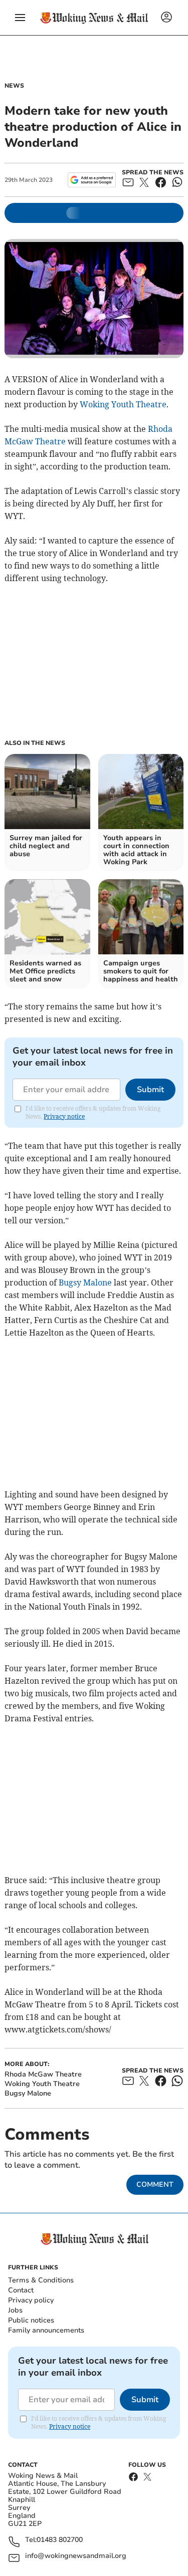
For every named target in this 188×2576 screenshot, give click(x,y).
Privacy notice (64, 1116)
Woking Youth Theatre (123, 404)
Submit (150, 1090)
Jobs (15, 2310)
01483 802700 (60, 2540)
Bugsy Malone (85, 1282)
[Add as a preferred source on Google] (91, 180)
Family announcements (46, 2330)
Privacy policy (31, 2300)
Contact (21, 2290)
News (14, 86)
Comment (155, 2184)
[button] (20, 18)
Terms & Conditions (41, 2280)
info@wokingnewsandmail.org (76, 2556)
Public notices (31, 2320)
